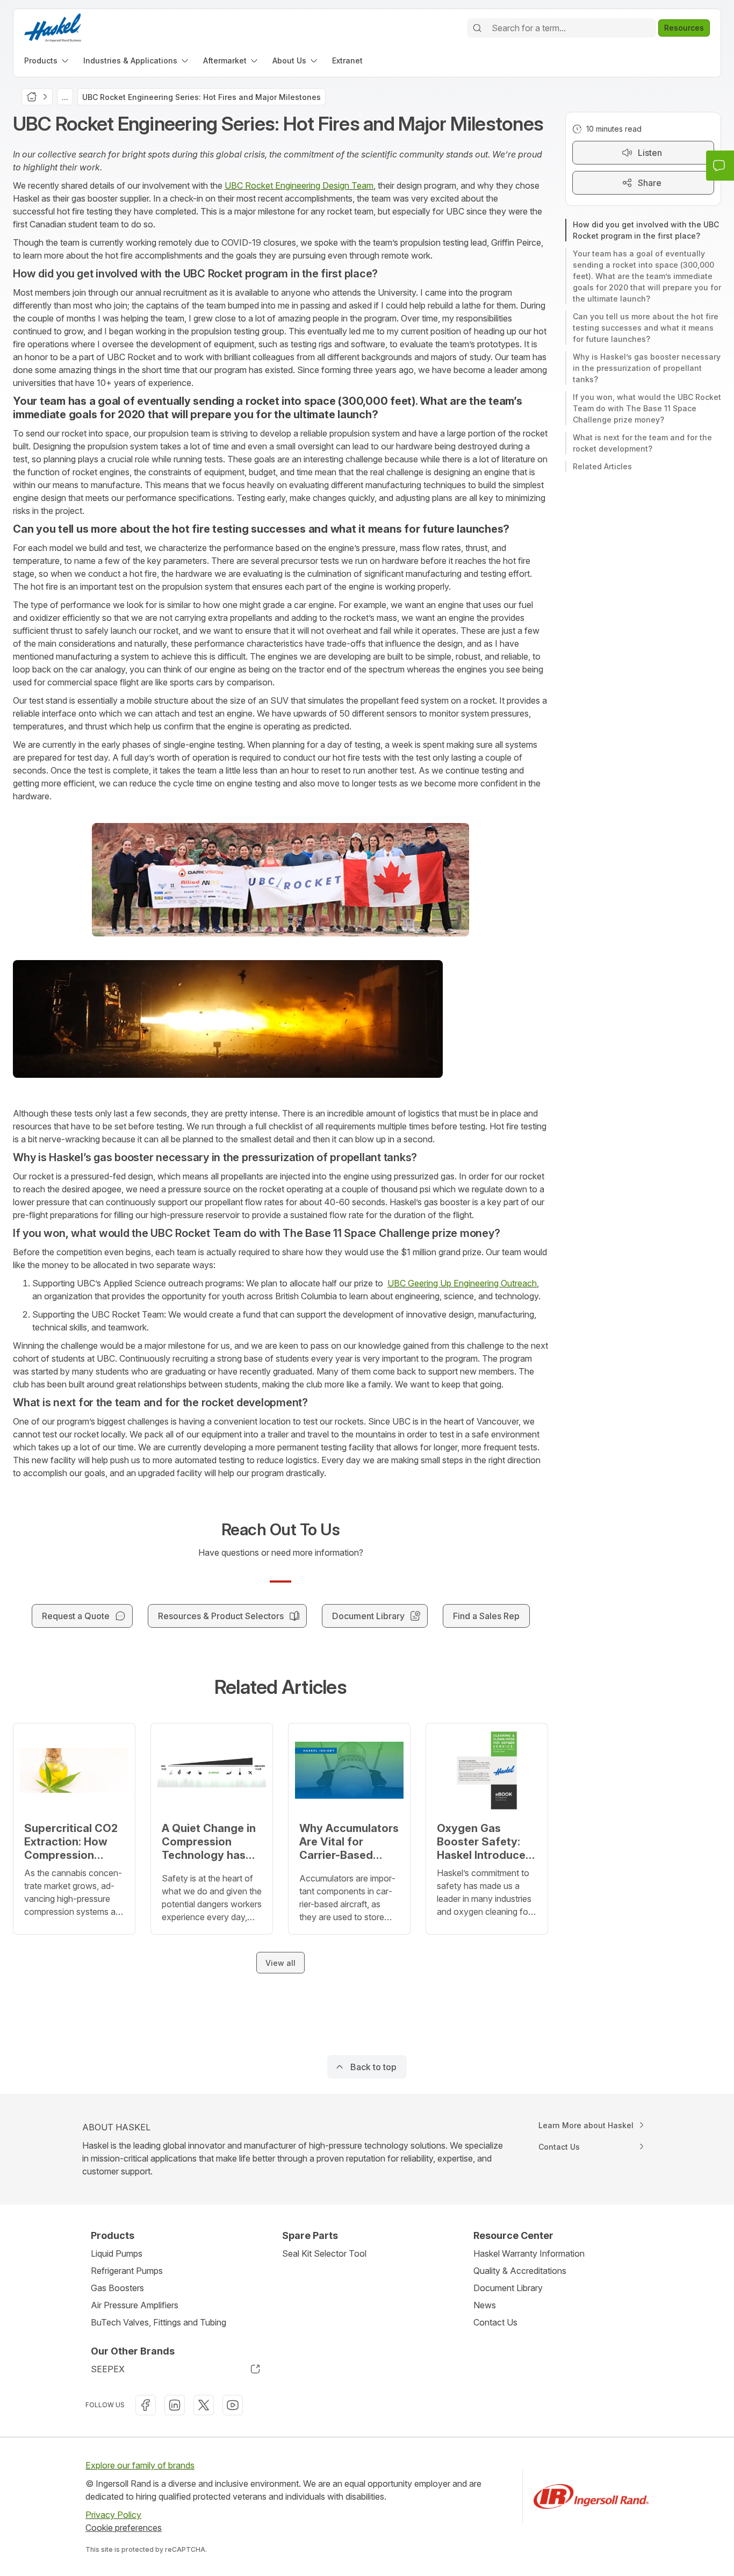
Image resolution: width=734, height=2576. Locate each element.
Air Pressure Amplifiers (135, 2305)
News (485, 2305)
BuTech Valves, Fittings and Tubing (159, 2322)
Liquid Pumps (117, 2253)
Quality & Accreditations (520, 2271)
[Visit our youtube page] (233, 2405)
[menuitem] (47, 60)
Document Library (508, 2288)
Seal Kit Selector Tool (324, 2253)
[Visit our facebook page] (146, 2405)
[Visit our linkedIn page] (175, 2405)
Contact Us (495, 2322)
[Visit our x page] (204, 2405)
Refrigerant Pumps (127, 2271)
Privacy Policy (113, 2515)
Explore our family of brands (140, 2465)
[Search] (477, 28)
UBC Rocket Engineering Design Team (299, 185)
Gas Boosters (117, 2288)
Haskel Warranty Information (529, 2253)
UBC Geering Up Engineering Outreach (462, 1283)
